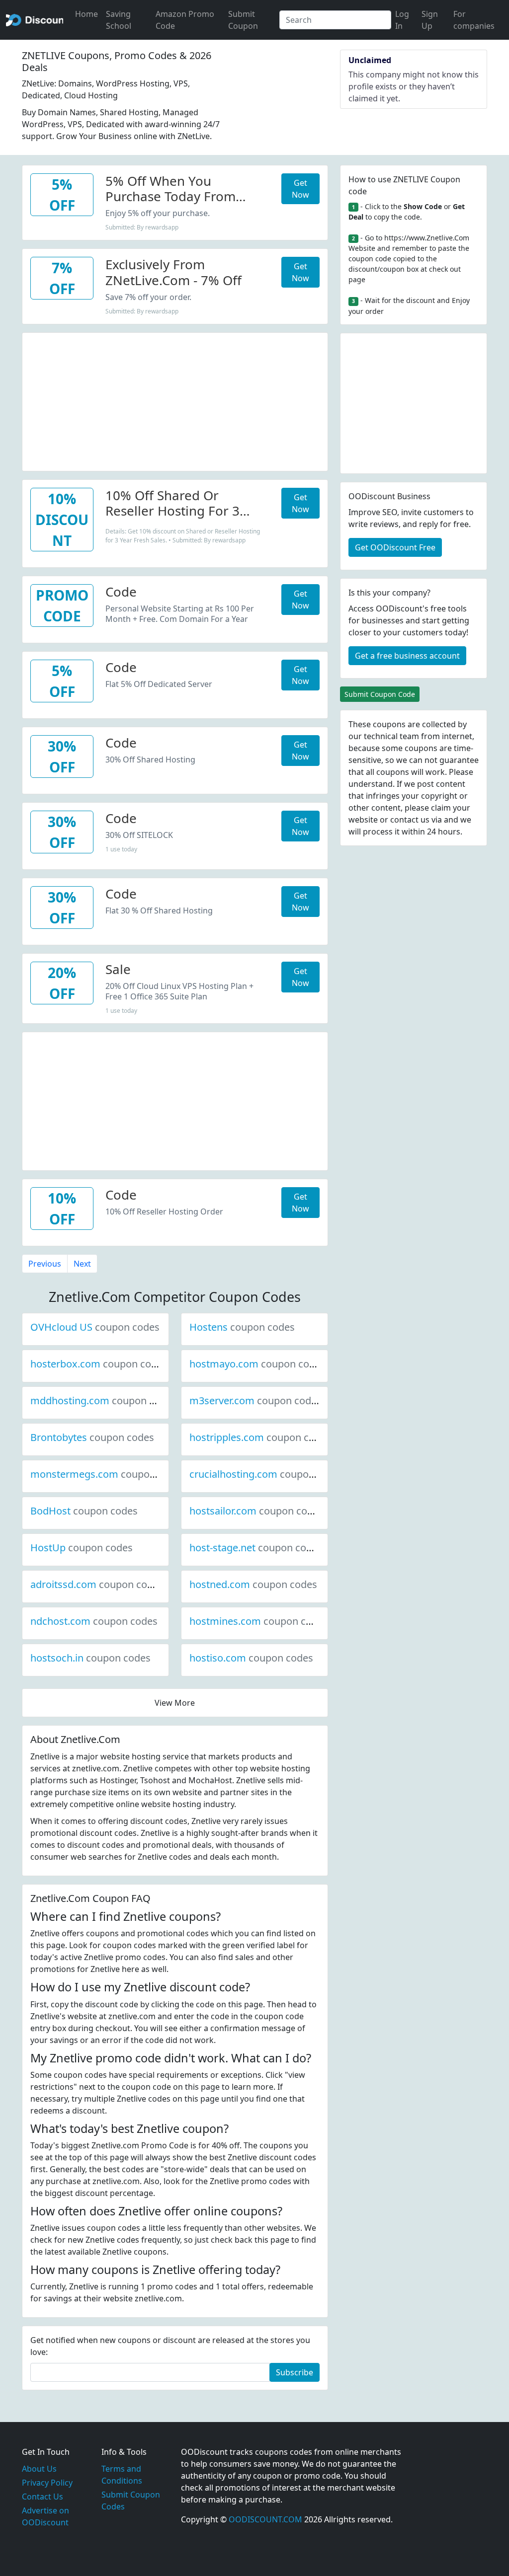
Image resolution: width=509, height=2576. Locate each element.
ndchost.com (94, 1621)
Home (86, 14)
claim (441, 808)
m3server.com (255, 1401)
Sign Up (430, 20)
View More (175, 1703)
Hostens (242, 1327)
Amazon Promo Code (185, 20)
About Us (39, 2469)
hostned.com (253, 1584)
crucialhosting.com (267, 1474)
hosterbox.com (99, 1364)
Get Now (300, 189)
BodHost (84, 1511)
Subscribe (295, 2372)
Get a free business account (407, 656)
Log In (402, 20)
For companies (474, 20)
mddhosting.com (103, 1401)
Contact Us (42, 2497)
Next (82, 1264)
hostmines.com (259, 1621)
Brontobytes (92, 1437)
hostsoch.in (90, 1658)
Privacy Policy (47, 2483)
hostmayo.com (257, 1364)
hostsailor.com (256, 1511)
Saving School (119, 20)
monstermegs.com (108, 1474)
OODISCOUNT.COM (265, 2519)
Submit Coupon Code (380, 694)
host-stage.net (256, 1548)
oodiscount (35, 20)
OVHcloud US (95, 1327)
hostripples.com (260, 1437)
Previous (45, 1264)
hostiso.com (251, 1658)
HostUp (82, 1548)
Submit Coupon (243, 20)
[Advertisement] (175, 402)
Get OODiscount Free (395, 547)
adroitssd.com (97, 1584)
